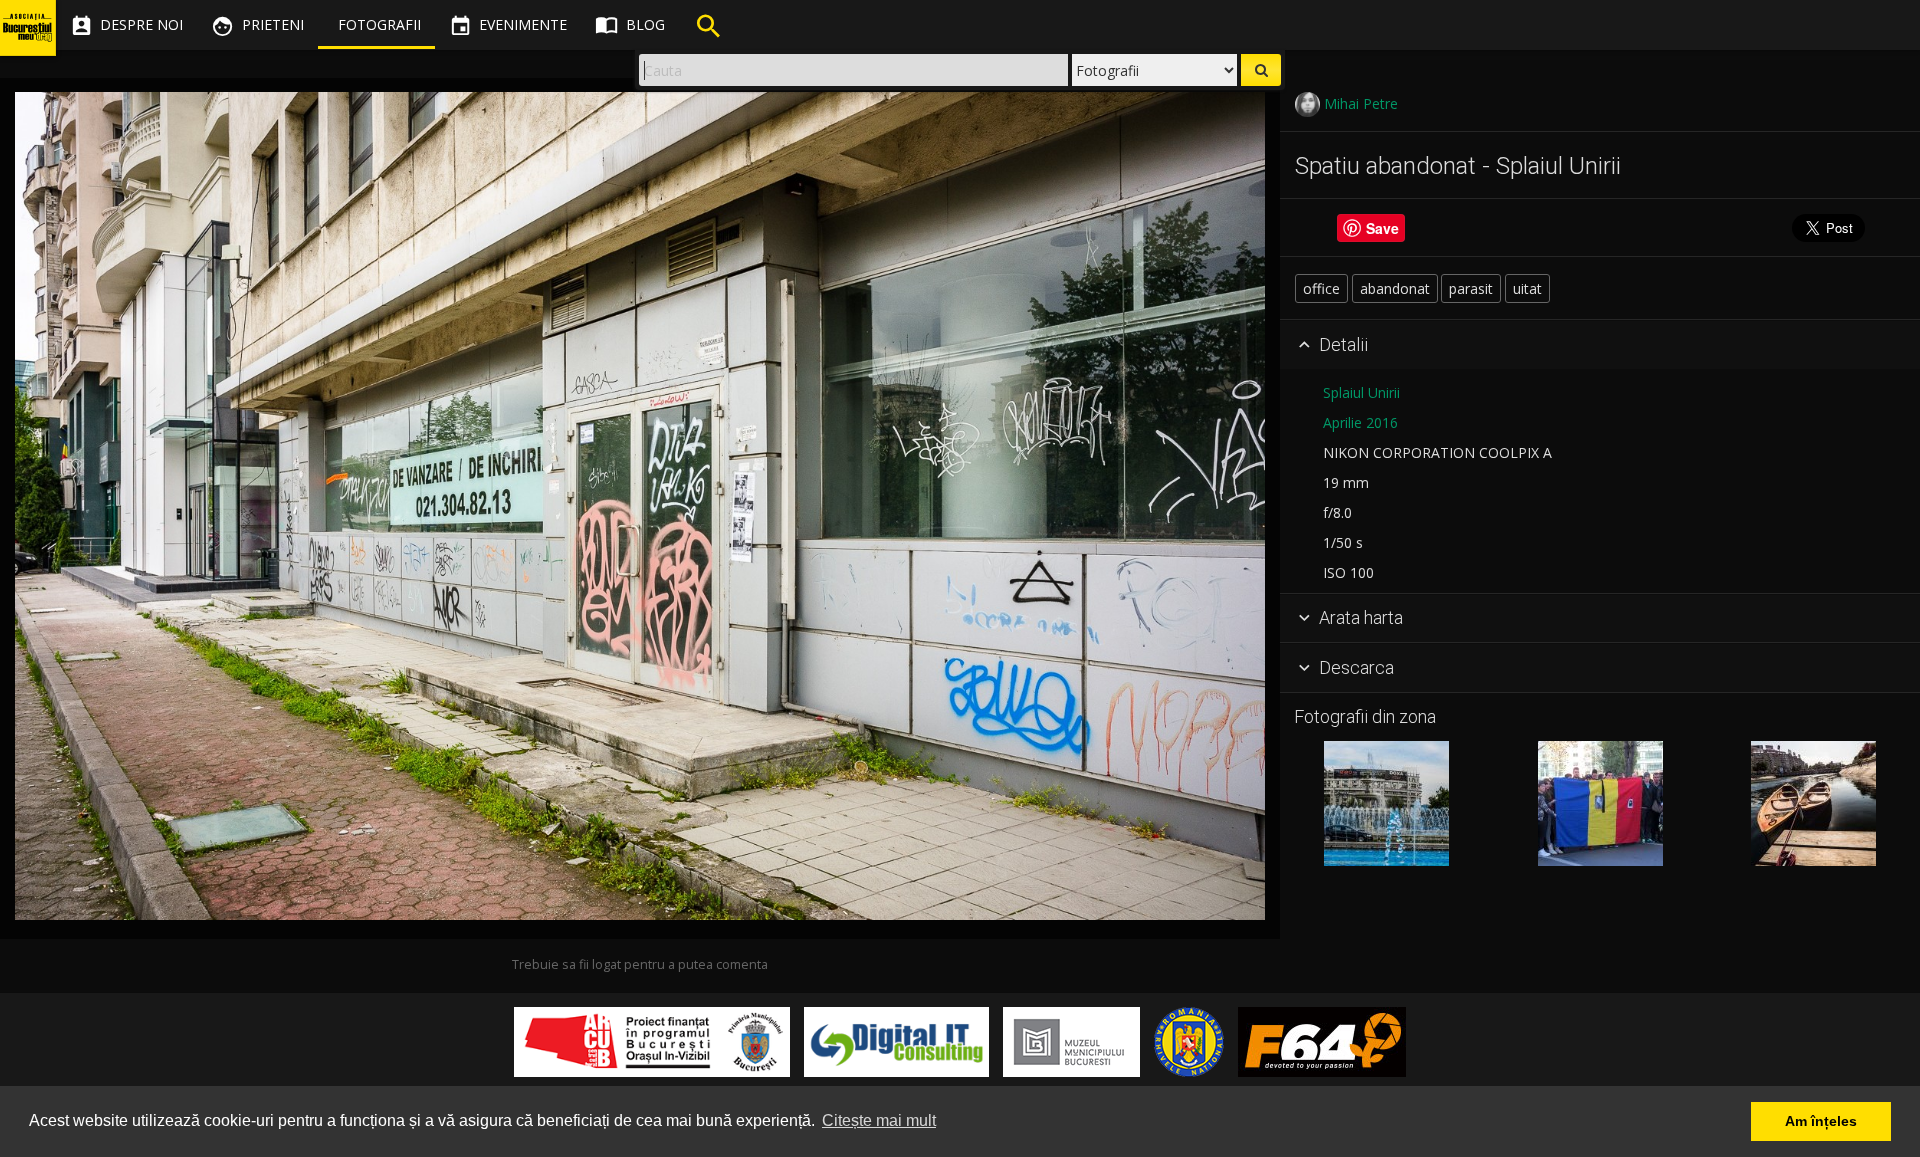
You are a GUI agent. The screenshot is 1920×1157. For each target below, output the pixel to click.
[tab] (1600, 345)
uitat (1527, 288)
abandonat (1395, 288)
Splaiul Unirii (1361, 392)
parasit (1471, 288)
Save (1382, 228)
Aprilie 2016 (1360, 422)
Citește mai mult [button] (879, 1120)
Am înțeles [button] (1821, 1121)
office (1321, 288)
